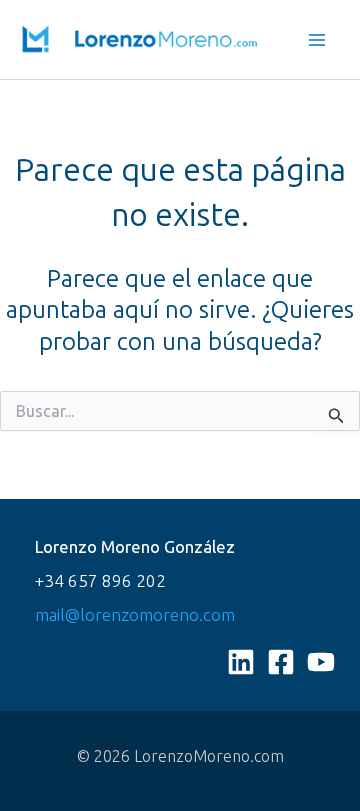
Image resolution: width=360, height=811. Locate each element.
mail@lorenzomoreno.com (135, 614)
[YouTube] (321, 662)
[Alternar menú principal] (318, 40)
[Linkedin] (241, 662)
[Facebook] (281, 662)
